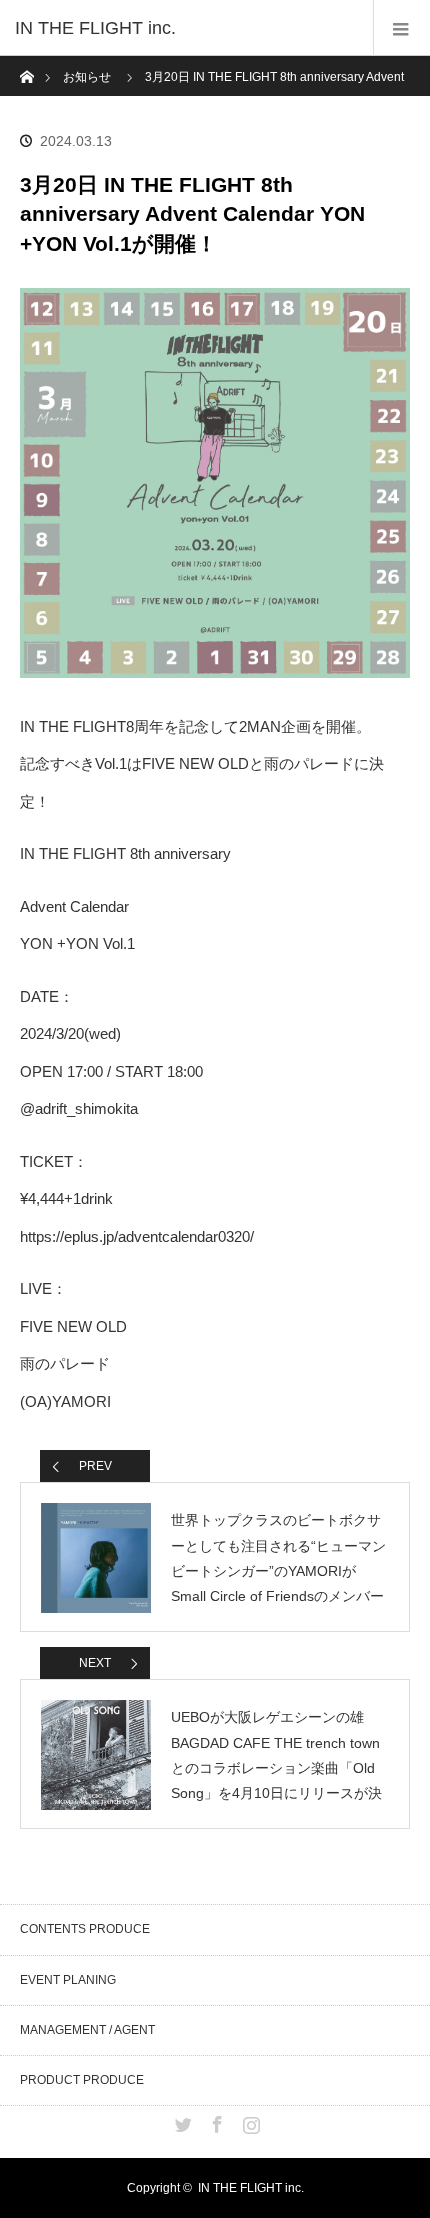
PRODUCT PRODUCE (82, 2080)
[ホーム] (26, 63)
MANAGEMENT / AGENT (87, 2030)
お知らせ (87, 77)
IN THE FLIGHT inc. (251, 2188)
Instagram (249, 2121)
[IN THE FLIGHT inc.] (185, 28)
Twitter (181, 2121)
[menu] (401, 28)
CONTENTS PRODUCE (85, 1929)
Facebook (215, 2121)
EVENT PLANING (68, 1980)
